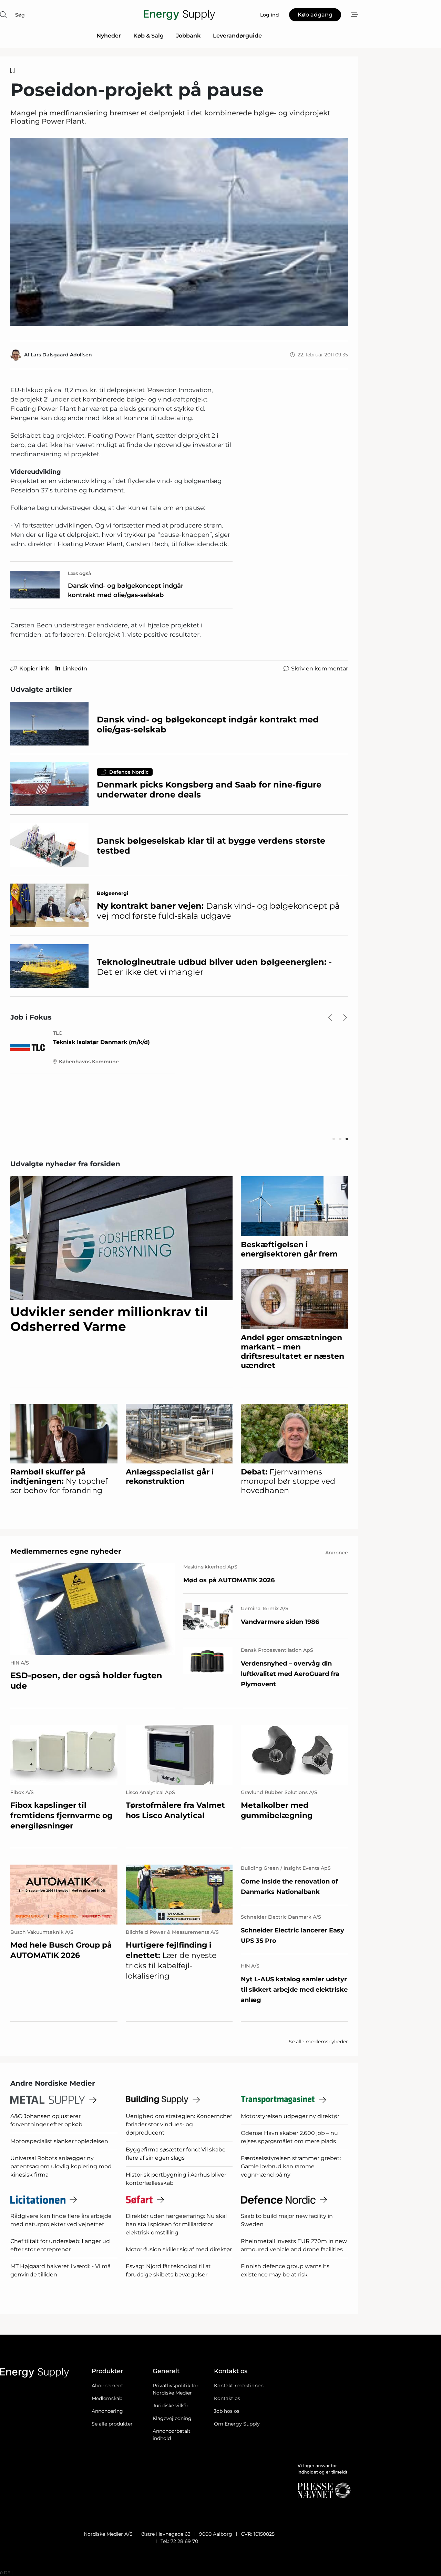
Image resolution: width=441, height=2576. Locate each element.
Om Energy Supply (237, 2424)
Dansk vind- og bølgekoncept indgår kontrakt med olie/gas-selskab (126, 590)
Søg (20, 15)
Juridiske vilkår (171, 2406)
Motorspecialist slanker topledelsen (59, 2141)
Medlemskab (107, 2398)
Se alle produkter (112, 2424)
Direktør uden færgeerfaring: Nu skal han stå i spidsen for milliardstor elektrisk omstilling (176, 2224)
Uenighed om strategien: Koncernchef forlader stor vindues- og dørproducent (179, 2124)
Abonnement (107, 2386)
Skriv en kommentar (320, 669)
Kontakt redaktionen (239, 2386)
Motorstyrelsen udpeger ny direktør (290, 2116)
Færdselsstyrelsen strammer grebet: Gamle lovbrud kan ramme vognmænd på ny (291, 2166)
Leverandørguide (237, 36)
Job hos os (227, 2411)
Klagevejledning (172, 2418)
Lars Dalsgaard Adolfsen (61, 355)
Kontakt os (227, 2398)
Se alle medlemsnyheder (318, 2042)
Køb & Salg (148, 36)
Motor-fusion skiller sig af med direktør (179, 2249)
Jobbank (188, 36)
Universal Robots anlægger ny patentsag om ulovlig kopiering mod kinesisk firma (61, 2166)
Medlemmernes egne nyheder (66, 1551)
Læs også (80, 573)
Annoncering (107, 2411)
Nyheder (109, 36)
